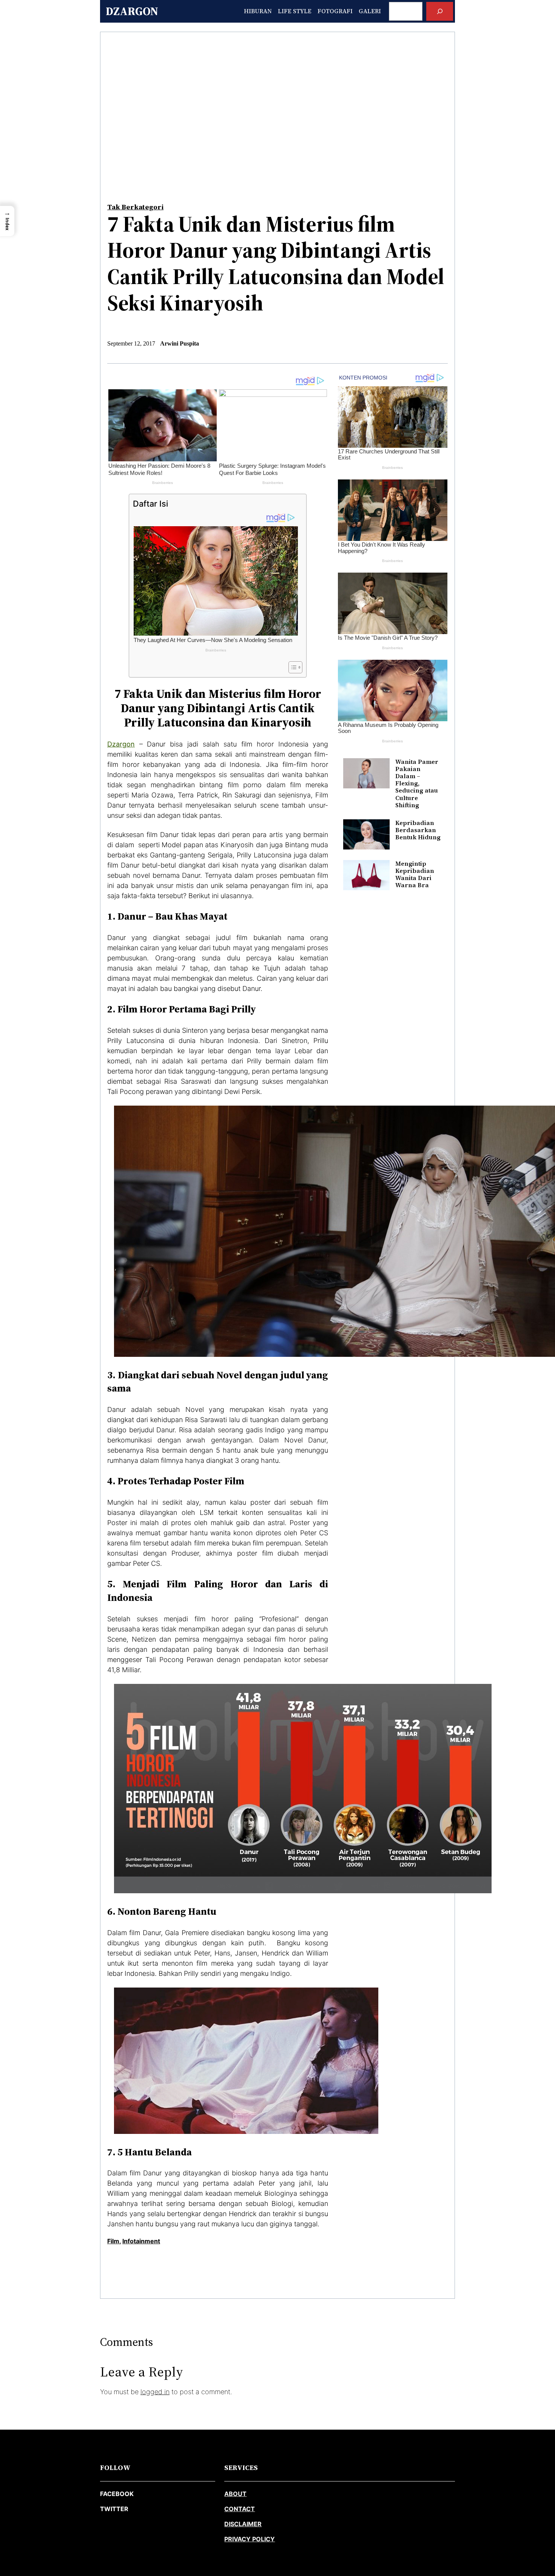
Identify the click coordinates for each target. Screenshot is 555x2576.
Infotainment (141, 2241)
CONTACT (240, 2509)
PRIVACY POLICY (250, 2539)
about (235, 2494)
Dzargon (132, 11)
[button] (7, 221)
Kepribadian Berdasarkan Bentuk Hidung (418, 830)
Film (113, 2241)
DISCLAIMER (243, 2524)
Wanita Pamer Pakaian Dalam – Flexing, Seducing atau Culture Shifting (417, 783)
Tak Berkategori (135, 207)
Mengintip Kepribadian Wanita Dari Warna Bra (415, 875)
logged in (155, 2392)
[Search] (440, 11)
